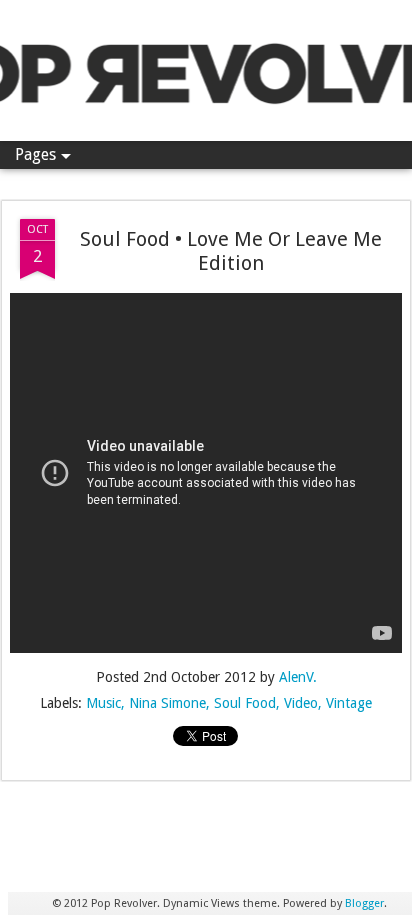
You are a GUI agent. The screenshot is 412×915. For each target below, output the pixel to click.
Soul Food (245, 703)
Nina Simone (167, 703)
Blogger (364, 903)
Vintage (349, 703)
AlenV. (298, 677)
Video (301, 703)
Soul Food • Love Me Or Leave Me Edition (231, 251)
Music (103, 703)
